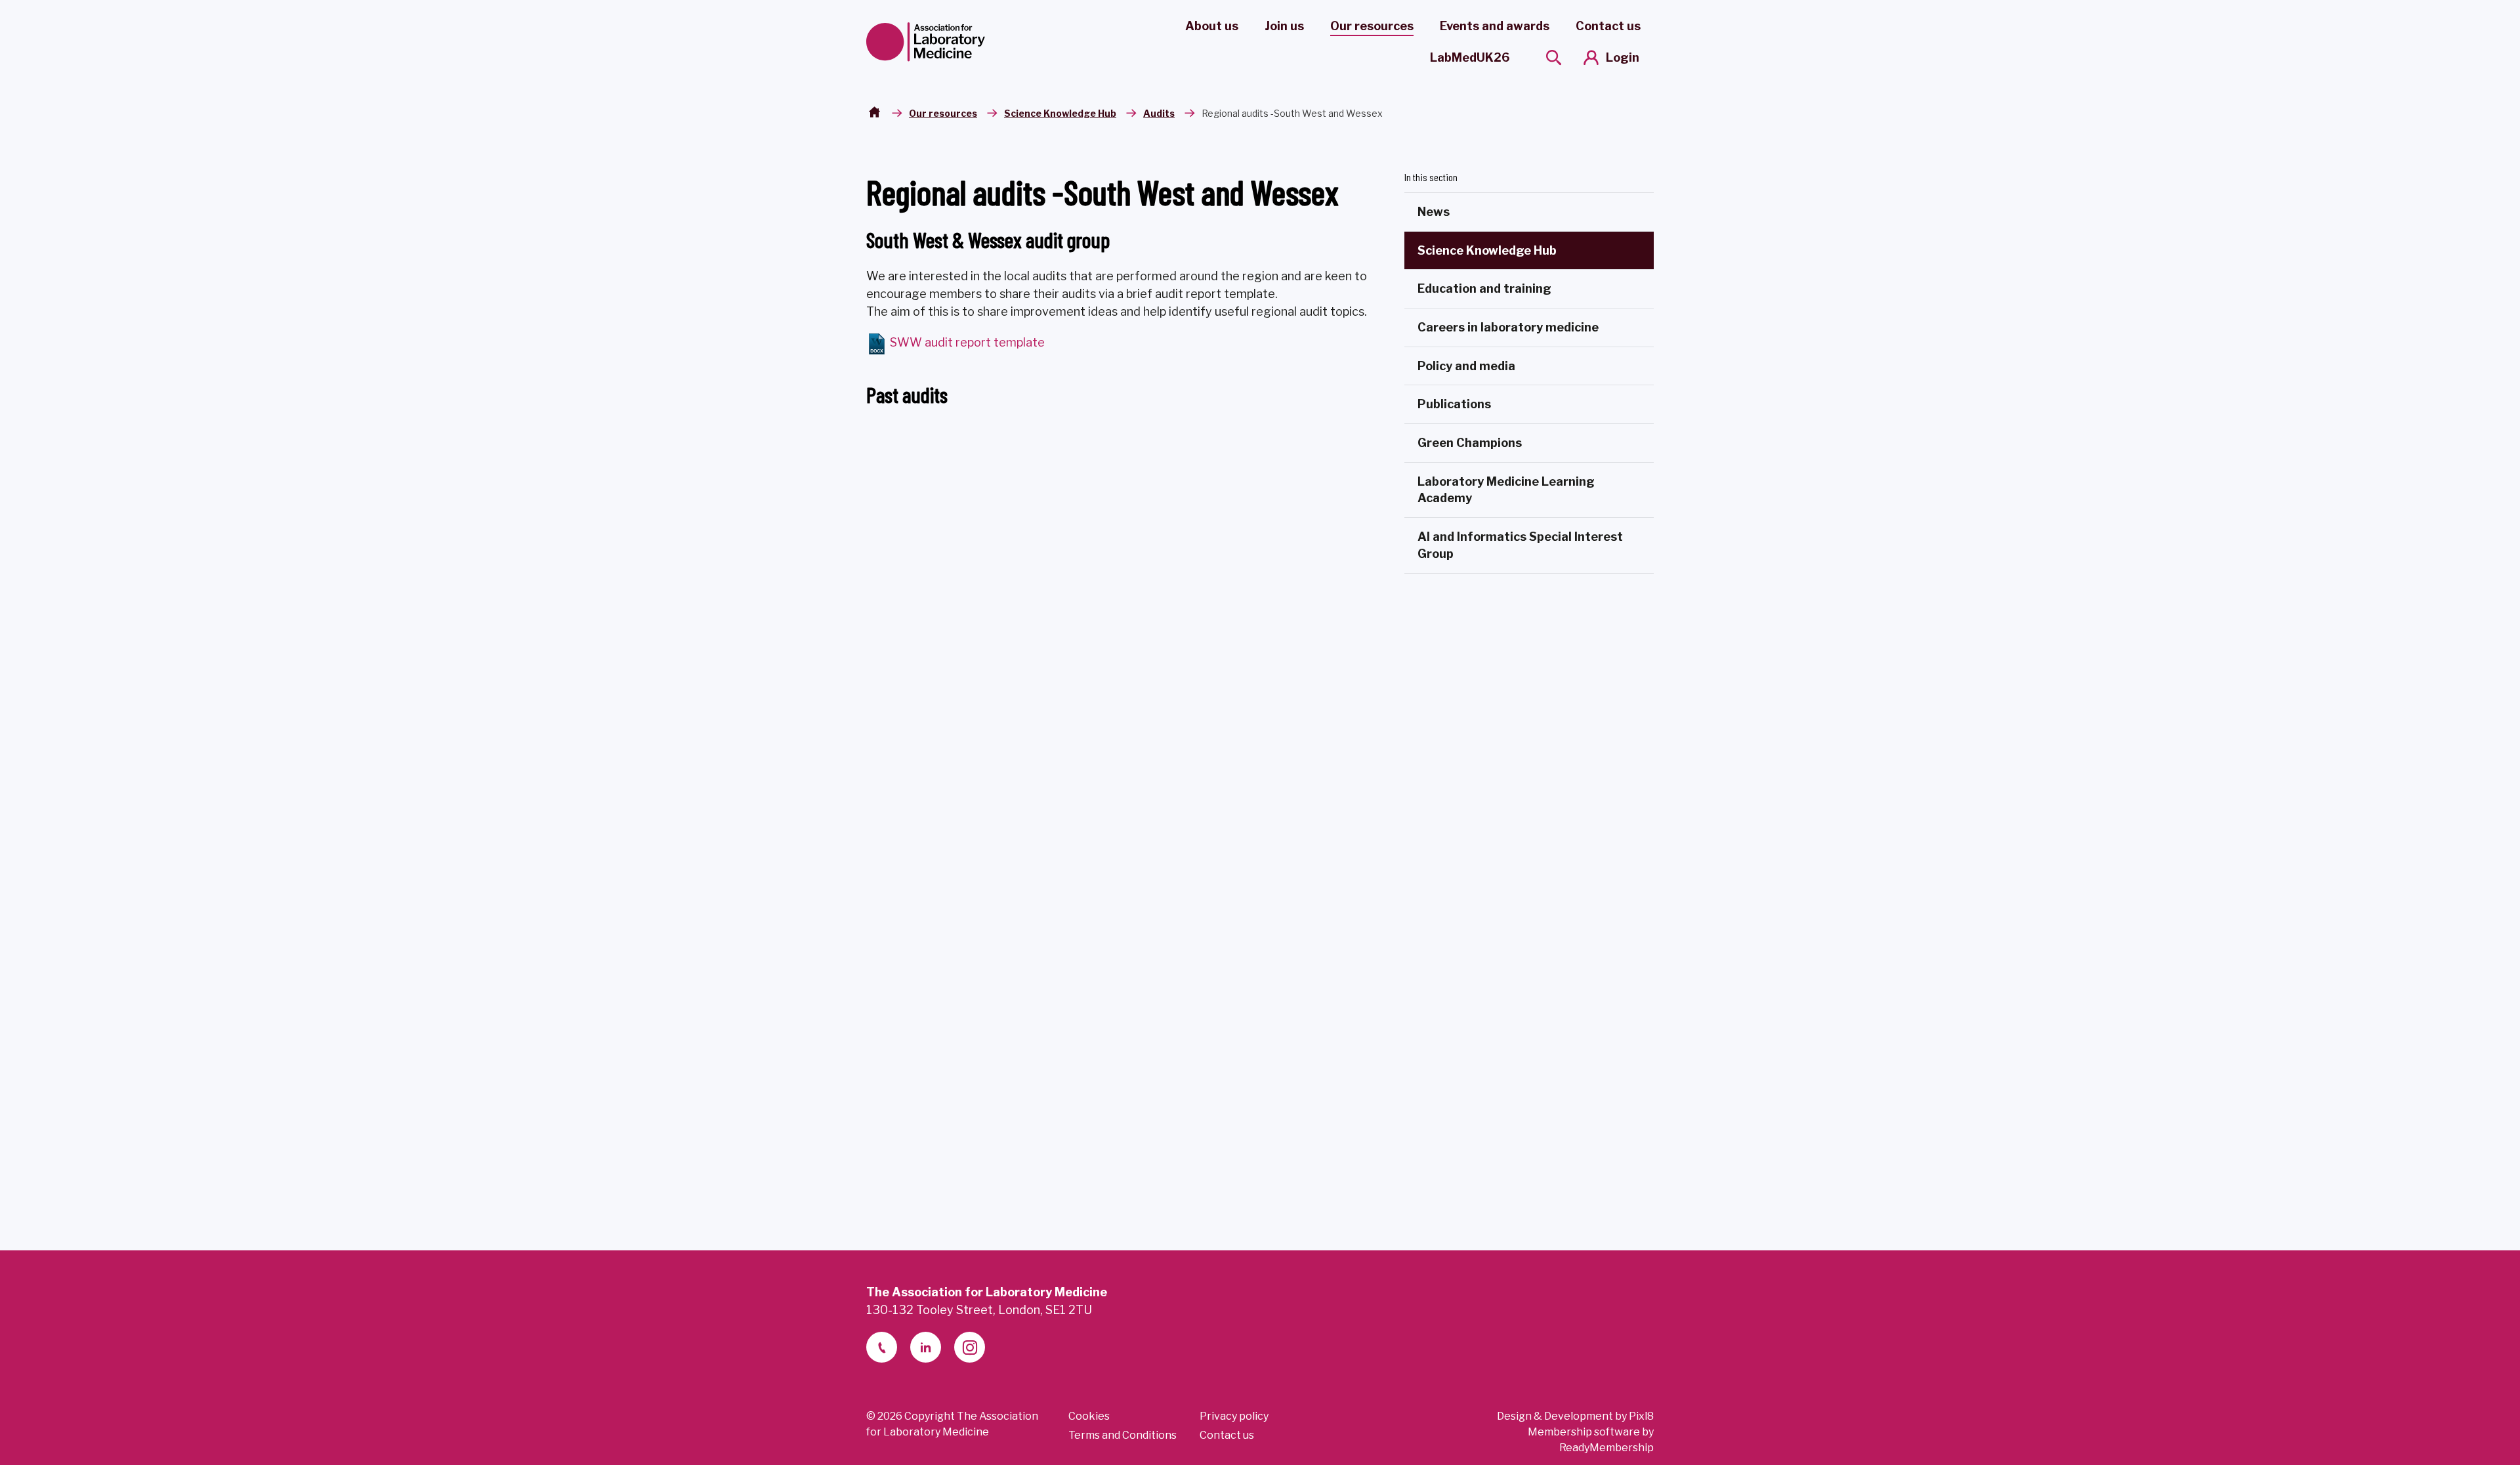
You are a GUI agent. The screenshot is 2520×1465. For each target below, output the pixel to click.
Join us (1284, 26)
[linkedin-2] (926, 1347)
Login (1623, 57)
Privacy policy (1234, 1416)
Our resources (1372, 26)
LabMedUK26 (1470, 57)
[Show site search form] (1554, 57)
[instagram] (970, 1347)
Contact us (1608, 26)
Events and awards (1495, 26)
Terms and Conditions (1123, 1435)
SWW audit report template (966, 342)
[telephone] (882, 1347)
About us (1212, 26)
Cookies (1089, 1416)
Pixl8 (1641, 1416)
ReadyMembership (1606, 1448)
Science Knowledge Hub (1060, 113)
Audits (1159, 113)
